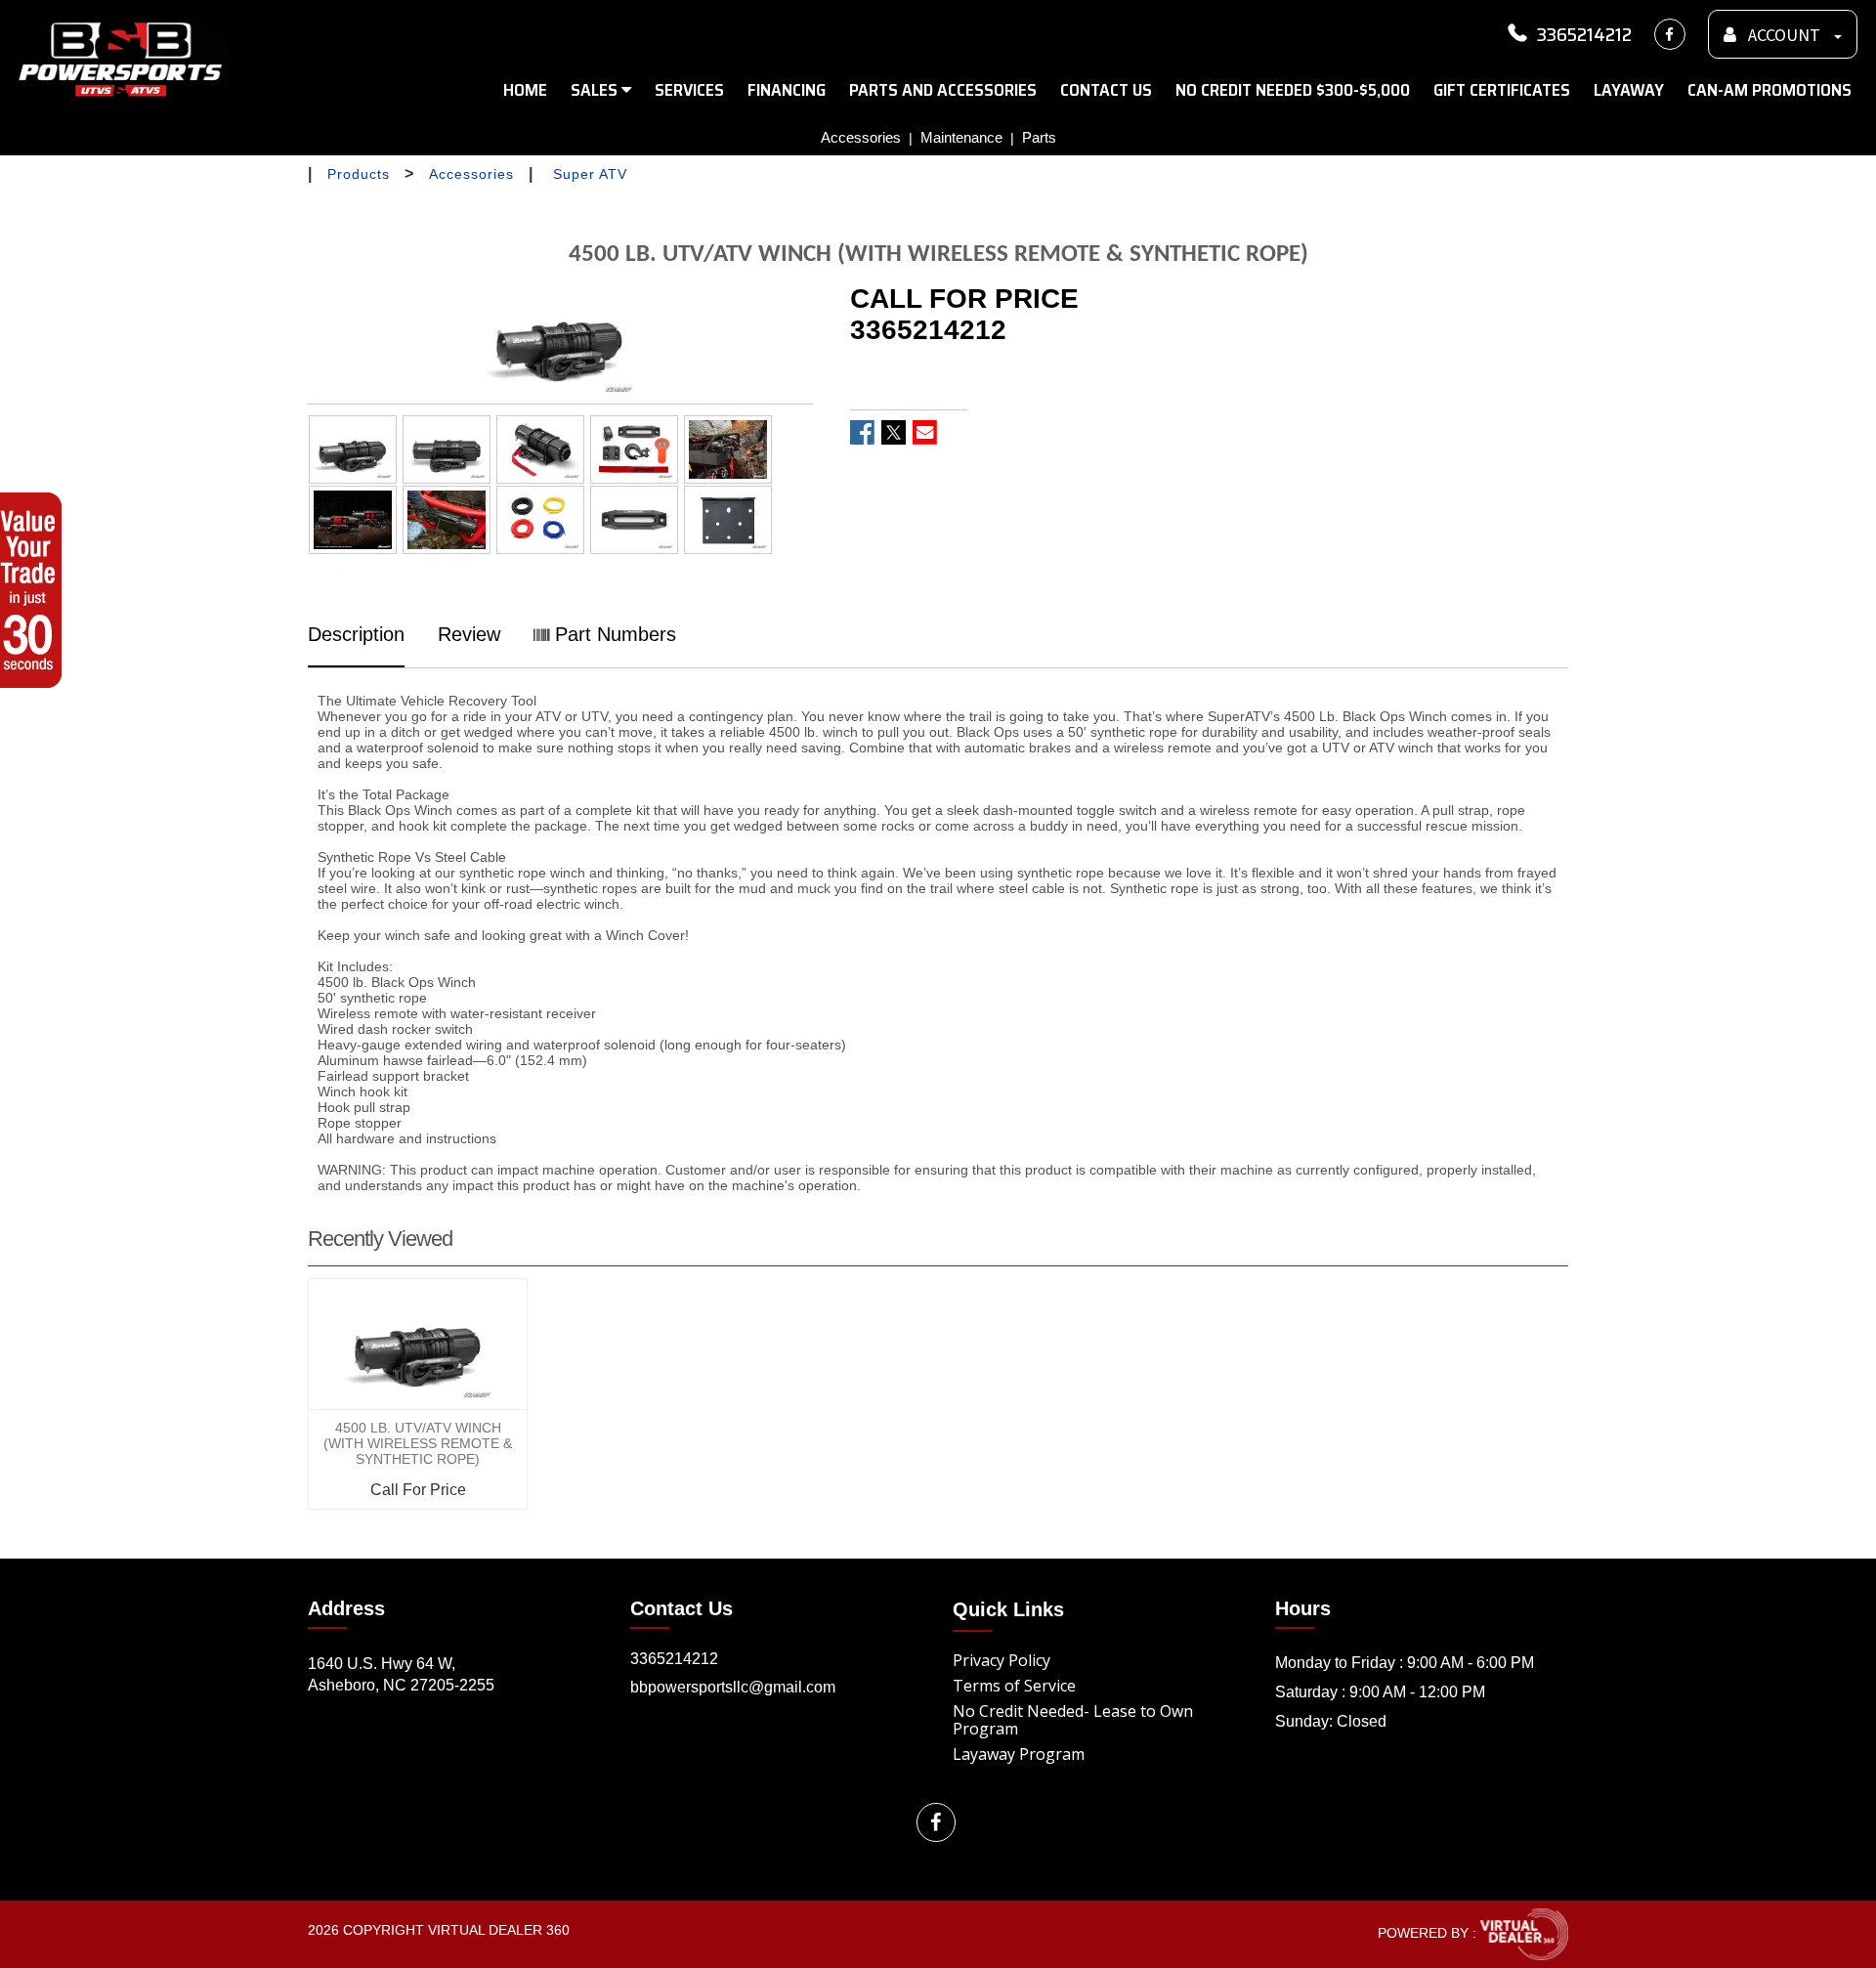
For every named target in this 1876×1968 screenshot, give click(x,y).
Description (356, 634)
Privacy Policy (1002, 1660)
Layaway (1629, 90)
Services (689, 90)
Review (469, 634)
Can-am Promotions (1769, 90)
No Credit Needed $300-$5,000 (1293, 90)
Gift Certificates (1502, 90)
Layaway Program (1019, 1754)
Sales (596, 90)
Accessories (861, 137)
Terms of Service (1014, 1686)
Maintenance (961, 137)
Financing (787, 90)
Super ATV (590, 174)
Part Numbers (613, 634)
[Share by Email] (925, 432)
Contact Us (1106, 90)
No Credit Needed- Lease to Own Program (1073, 1720)
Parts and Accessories (943, 90)
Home (525, 90)
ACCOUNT (1784, 36)
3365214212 (1584, 34)
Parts (1039, 137)
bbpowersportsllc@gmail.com (733, 1687)
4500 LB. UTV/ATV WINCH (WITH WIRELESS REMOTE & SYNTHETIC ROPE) (418, 1443)
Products (359, 174)
